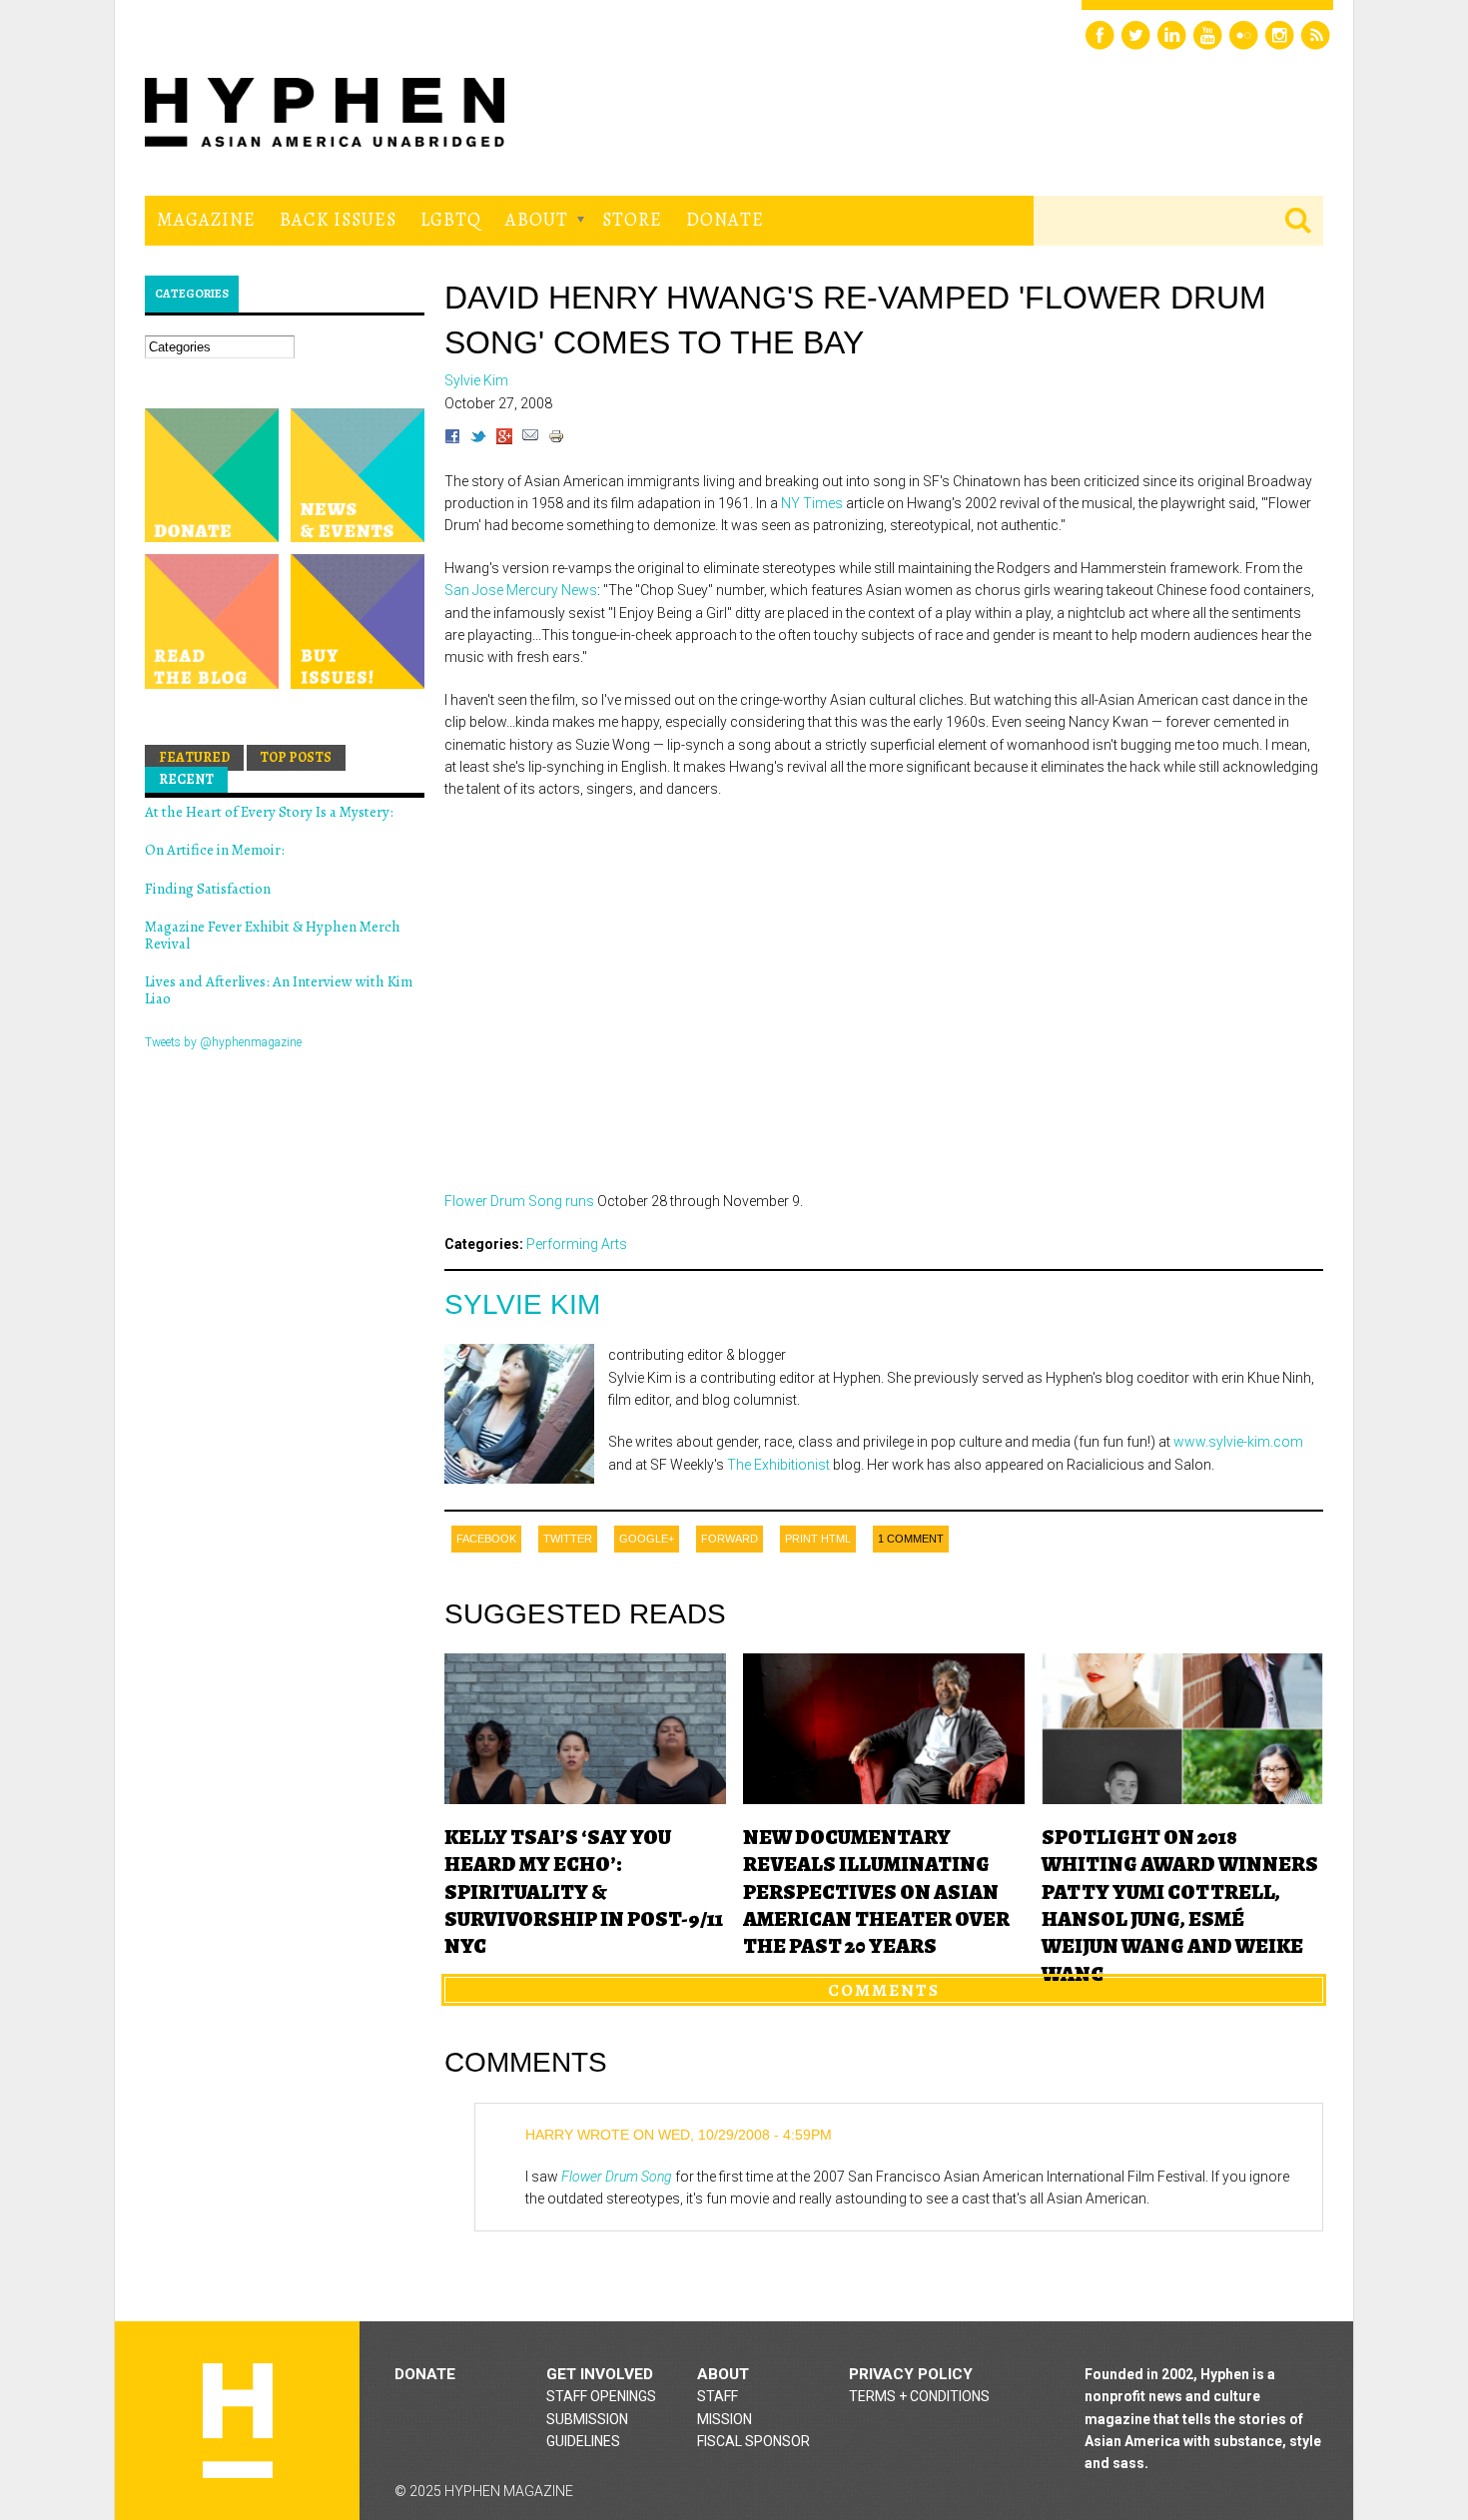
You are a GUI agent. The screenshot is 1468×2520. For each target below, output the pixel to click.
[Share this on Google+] (504, 439)
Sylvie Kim (522, 1304)
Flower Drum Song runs (519, 1201)
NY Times (812, 503)
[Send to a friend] (530, 439)
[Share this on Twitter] (478, 439)
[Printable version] (556, 439)
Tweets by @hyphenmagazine (223, 1042)
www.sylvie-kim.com (1238, 1442)
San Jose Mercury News (521, 590)
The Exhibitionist (778, 1465)
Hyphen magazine (238, 2421)
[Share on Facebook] (452, 439)
